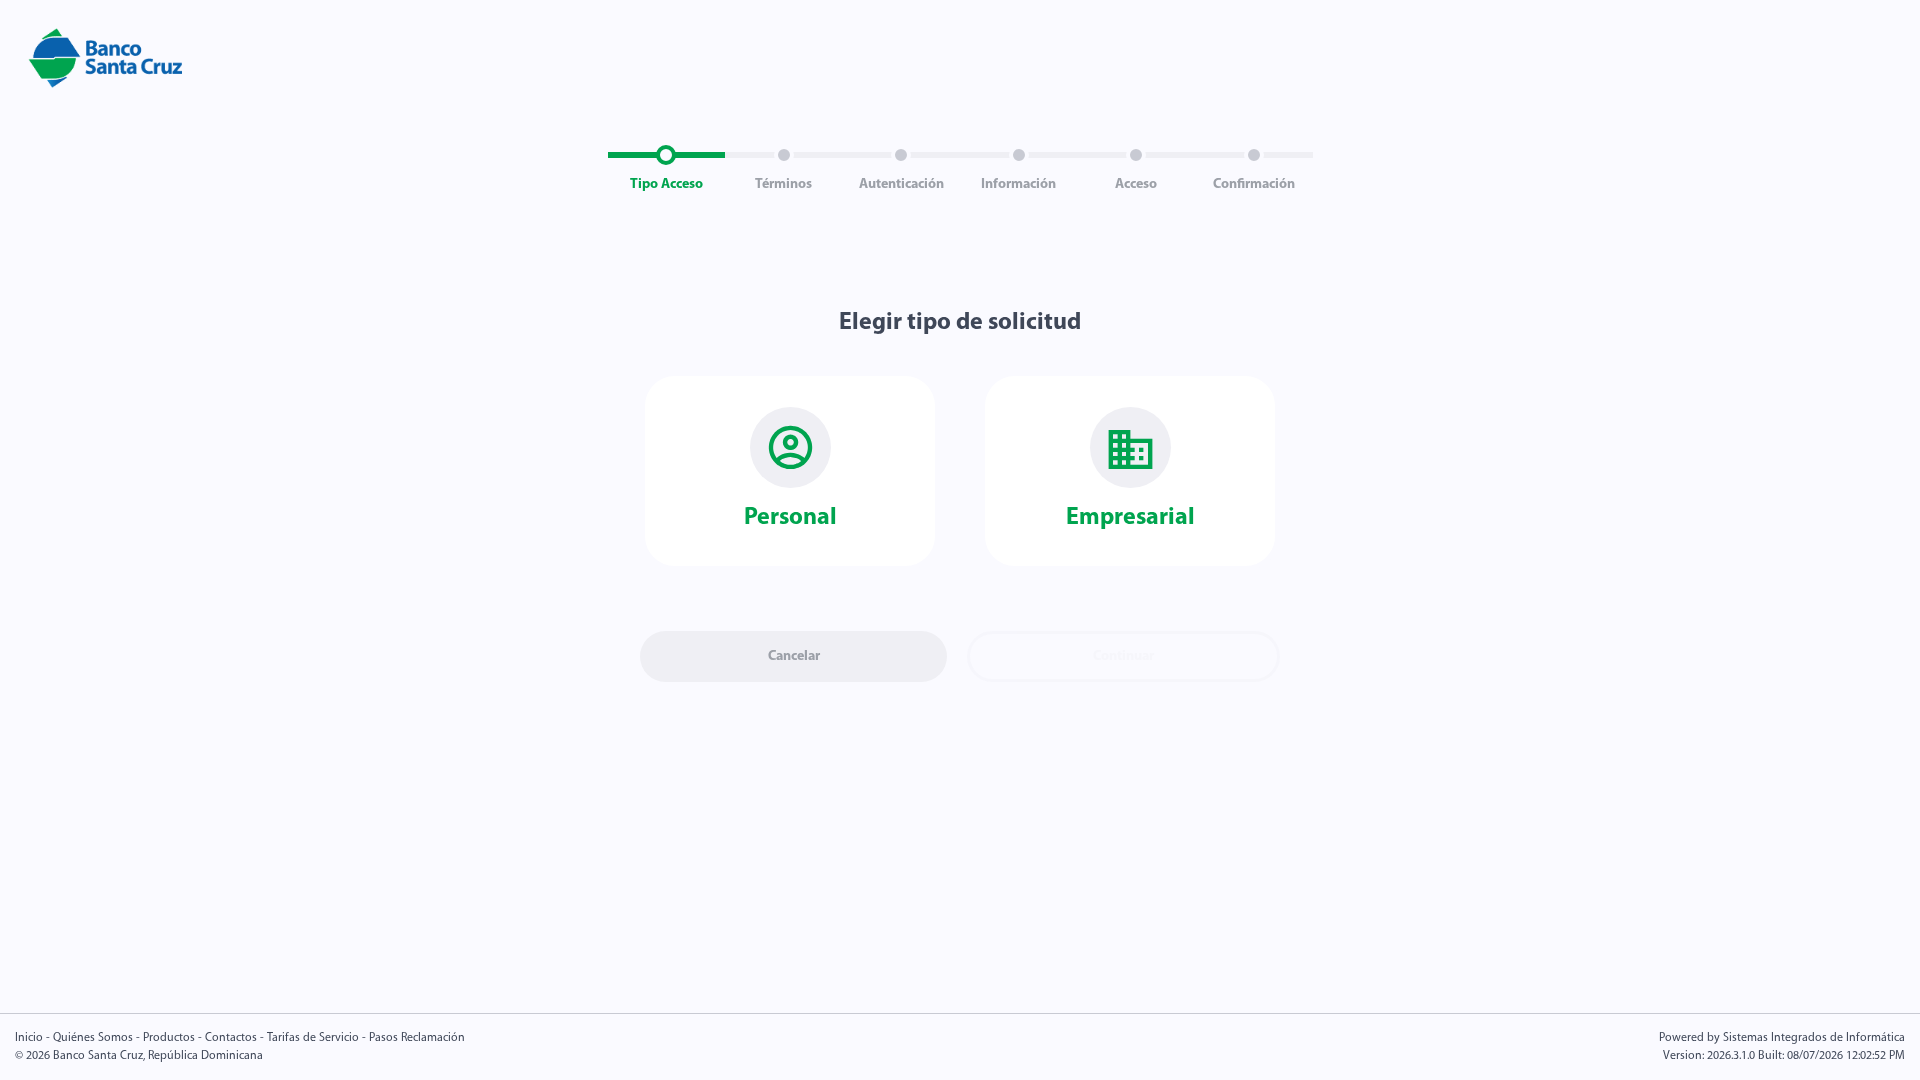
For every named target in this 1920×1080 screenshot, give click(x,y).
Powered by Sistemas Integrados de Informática (1782, 1038)
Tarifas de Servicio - (316, 1038)
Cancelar (794, 656)
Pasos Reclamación (417, 1038)
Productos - (174, 1038)
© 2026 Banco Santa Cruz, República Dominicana (139, 1056)
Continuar (1123, 656)
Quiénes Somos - (98, 1038)
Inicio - (34, 1038)
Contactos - (234, 1038)
